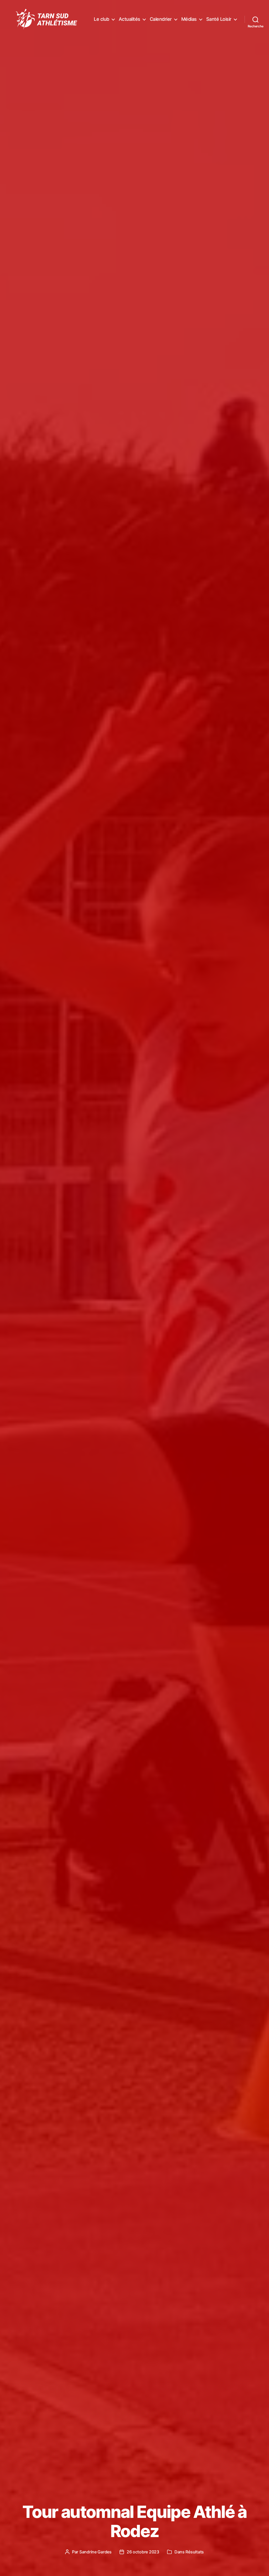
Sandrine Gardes (95, 2552)
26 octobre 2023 (143, 2552)
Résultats (195, 2552)
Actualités (130, 19)
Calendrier (161, 19)
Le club (102, 19)
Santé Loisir (219, 19)
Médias (189, 19)
